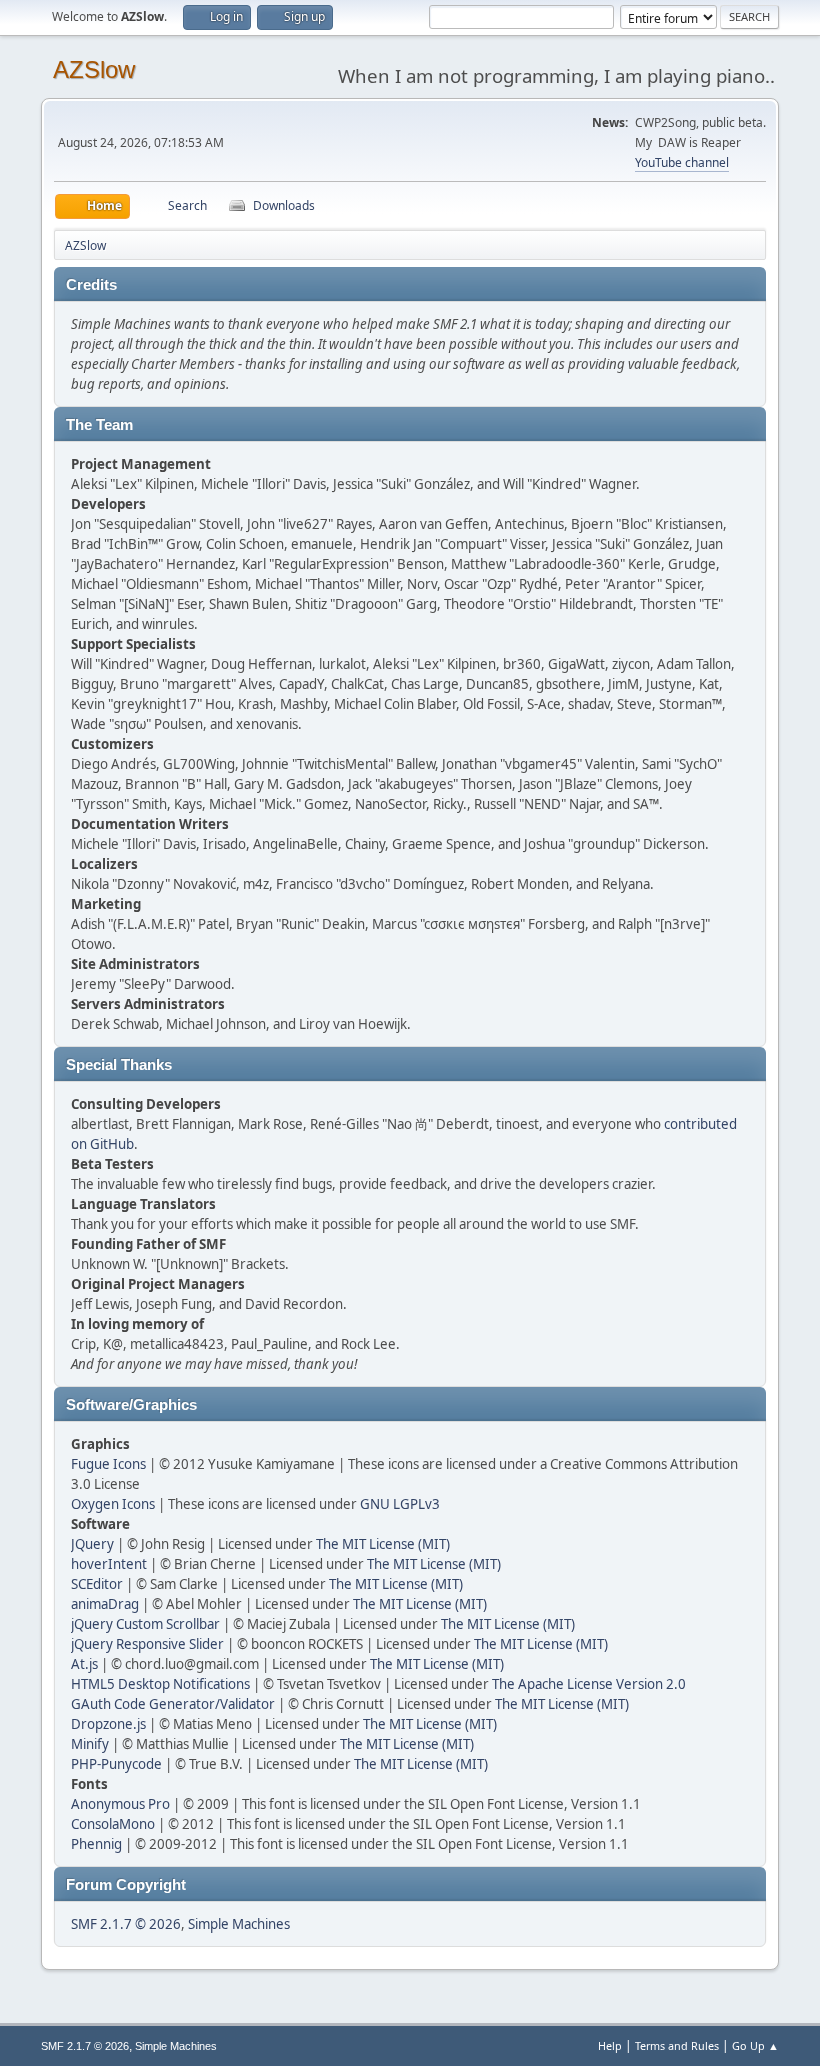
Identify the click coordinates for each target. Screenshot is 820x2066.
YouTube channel (682, 162)
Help (610, 2045)
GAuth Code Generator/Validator (173, 1704)
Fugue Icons (108, 1464)
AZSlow (94, 69)
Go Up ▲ (755, 2045)
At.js (84, 1664)
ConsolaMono (113, 1824)
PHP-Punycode (116, 1764)
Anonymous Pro (120, 1804)
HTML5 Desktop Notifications (160, 1684)
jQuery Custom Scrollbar (145, 1624)
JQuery (92, 1544)
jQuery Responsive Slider (147, 1644)
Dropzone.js (108, 1724)
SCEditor (97, 1584)
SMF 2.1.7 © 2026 (126, 1924)
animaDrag (105, 1604)
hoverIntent (109, 1564)
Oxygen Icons (113, 1504)
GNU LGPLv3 (400, 1504)
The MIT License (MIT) (383, 1544)
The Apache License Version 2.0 (589, 1684)
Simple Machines (239, 1924)
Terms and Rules (677, 2045)
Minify (90, 1744)
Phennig (96, 1844)
